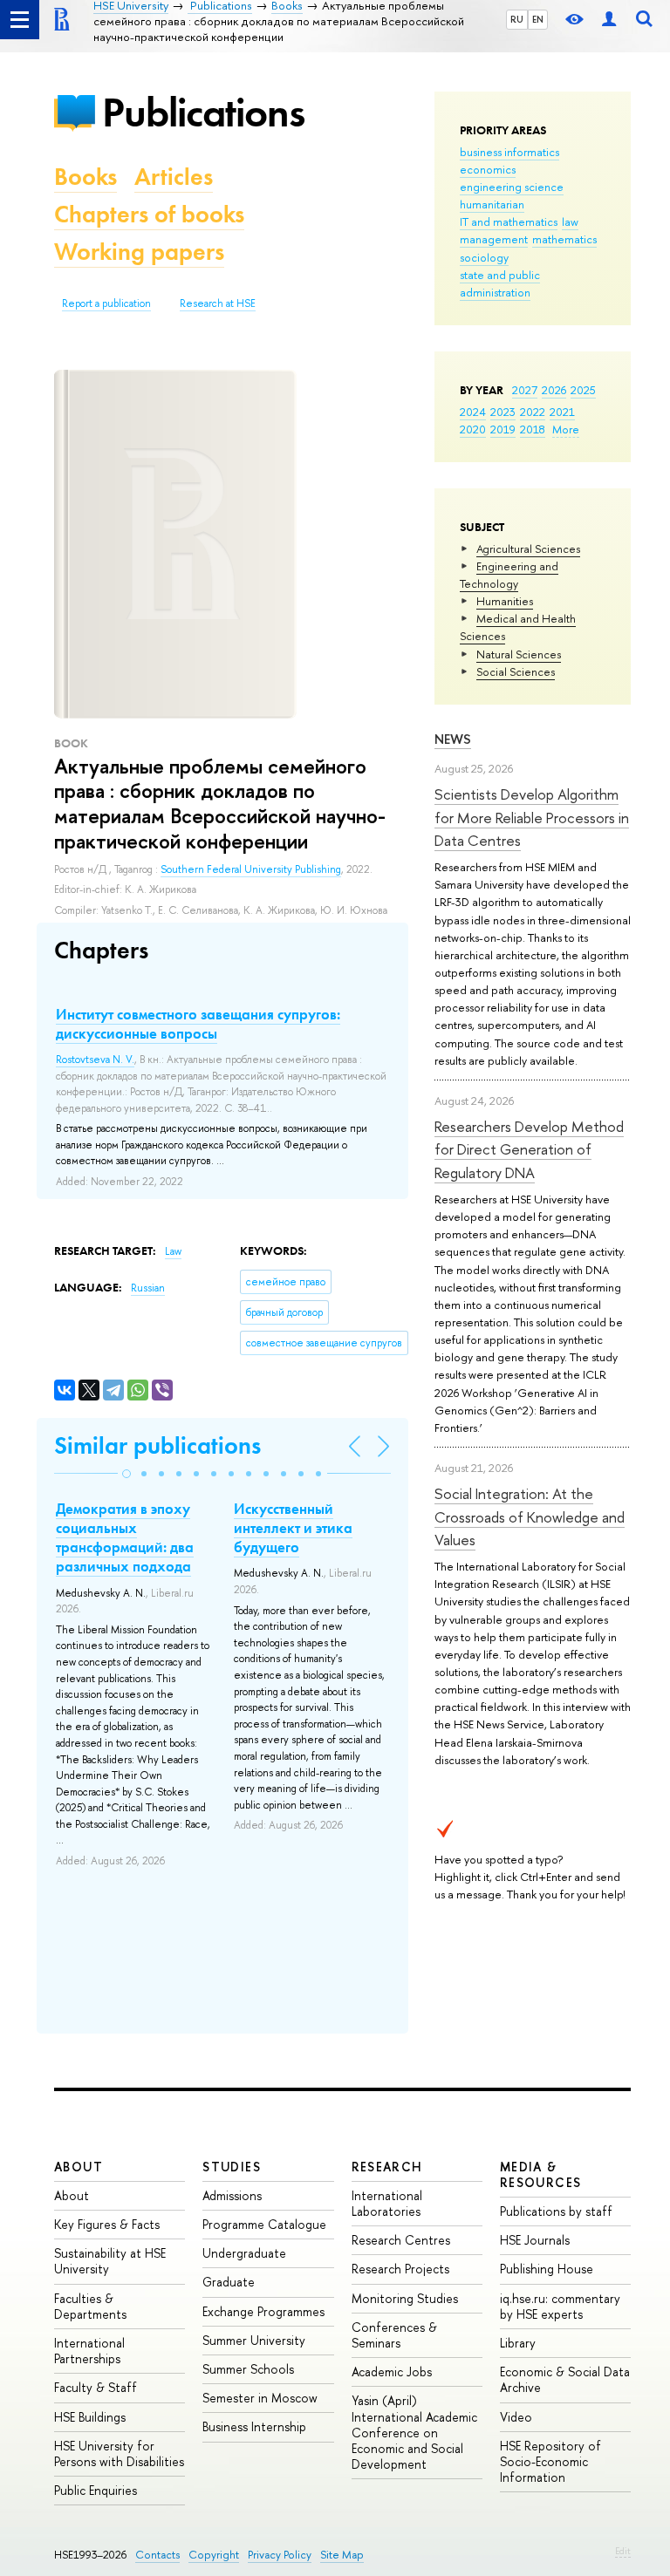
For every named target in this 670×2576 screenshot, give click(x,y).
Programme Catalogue (264, 2224)
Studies (232, 2167)
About (79, 2167)
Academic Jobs (392, 2372)
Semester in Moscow (260, 2398)
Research (387, 2167)
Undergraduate (244, 2253)
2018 (533, 429)
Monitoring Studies (405, 2298)
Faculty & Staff (96, 2387)
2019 (503, 429)
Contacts (157, 2555)
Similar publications (157, 1445)
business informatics (509, 152)
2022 (533, 412)
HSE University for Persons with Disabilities (119, 2453)
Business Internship (254, 2426)
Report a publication (106, 303)
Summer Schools (248, 2369)
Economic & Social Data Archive (565, 2379)
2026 (554, 390)
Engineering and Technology (509, 575)
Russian (148, 1288)
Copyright (214, 2555)
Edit (623, 2551)
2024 (473, 412)
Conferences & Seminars (394, 2335)
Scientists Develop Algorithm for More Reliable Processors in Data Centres (532, 817)
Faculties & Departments (90, 2306)
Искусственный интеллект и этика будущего (293, 1528)
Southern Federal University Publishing (251, 869)
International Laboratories (387, 2203)
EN (538, 19)
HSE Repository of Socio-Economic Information (550, 2461)
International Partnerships (89, 2351)
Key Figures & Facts (107, 2224)
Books (85, 177)
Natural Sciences (519, 654)
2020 (473, 429)
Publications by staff (556, 2211)
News (453, 739)
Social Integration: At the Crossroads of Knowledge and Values (530, 1516)
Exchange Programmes (263, 2311)
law (570, 221)
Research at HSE (218, 303)
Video (516, 2417)
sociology (484, 257)
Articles (174, 177)
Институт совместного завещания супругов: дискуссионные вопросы (198, 1024)
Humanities (505, 601)
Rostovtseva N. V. (95, 1060)
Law (173, 1251)
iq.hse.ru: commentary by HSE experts (560, 2306)
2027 (525, 390)
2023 (503, 412)
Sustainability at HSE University (110, 2261)
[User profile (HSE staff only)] (609, 20)
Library (518, 2343)
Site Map (342, 2555)
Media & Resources (541, 2174)
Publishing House (547, 2269)
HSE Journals (535, 2240)
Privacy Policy (280, 2555)
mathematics (564, 239)
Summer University (254, 2340)
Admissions (232, 2195)
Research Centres (401, 2240)
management (494, 239)
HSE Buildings (90, 2417)
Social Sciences (516, 671)
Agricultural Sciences (528, 549)
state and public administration (500, 283)
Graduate (229, 2282)
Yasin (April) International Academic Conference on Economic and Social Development (414, 2432)
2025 (583, 390)
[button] (126, 1474)
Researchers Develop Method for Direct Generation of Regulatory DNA (529, 1149)
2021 (562, 412)
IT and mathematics (509, 221)
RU (517, 19)
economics (488, 169)
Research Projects (400, 2269)
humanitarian (492, 204)
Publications (203, 112)
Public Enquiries (96, 2490)
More (566, 429)
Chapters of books (149, 214)
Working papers (139, 252)
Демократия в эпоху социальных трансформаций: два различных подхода (125, 1537)
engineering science (512, 187)
